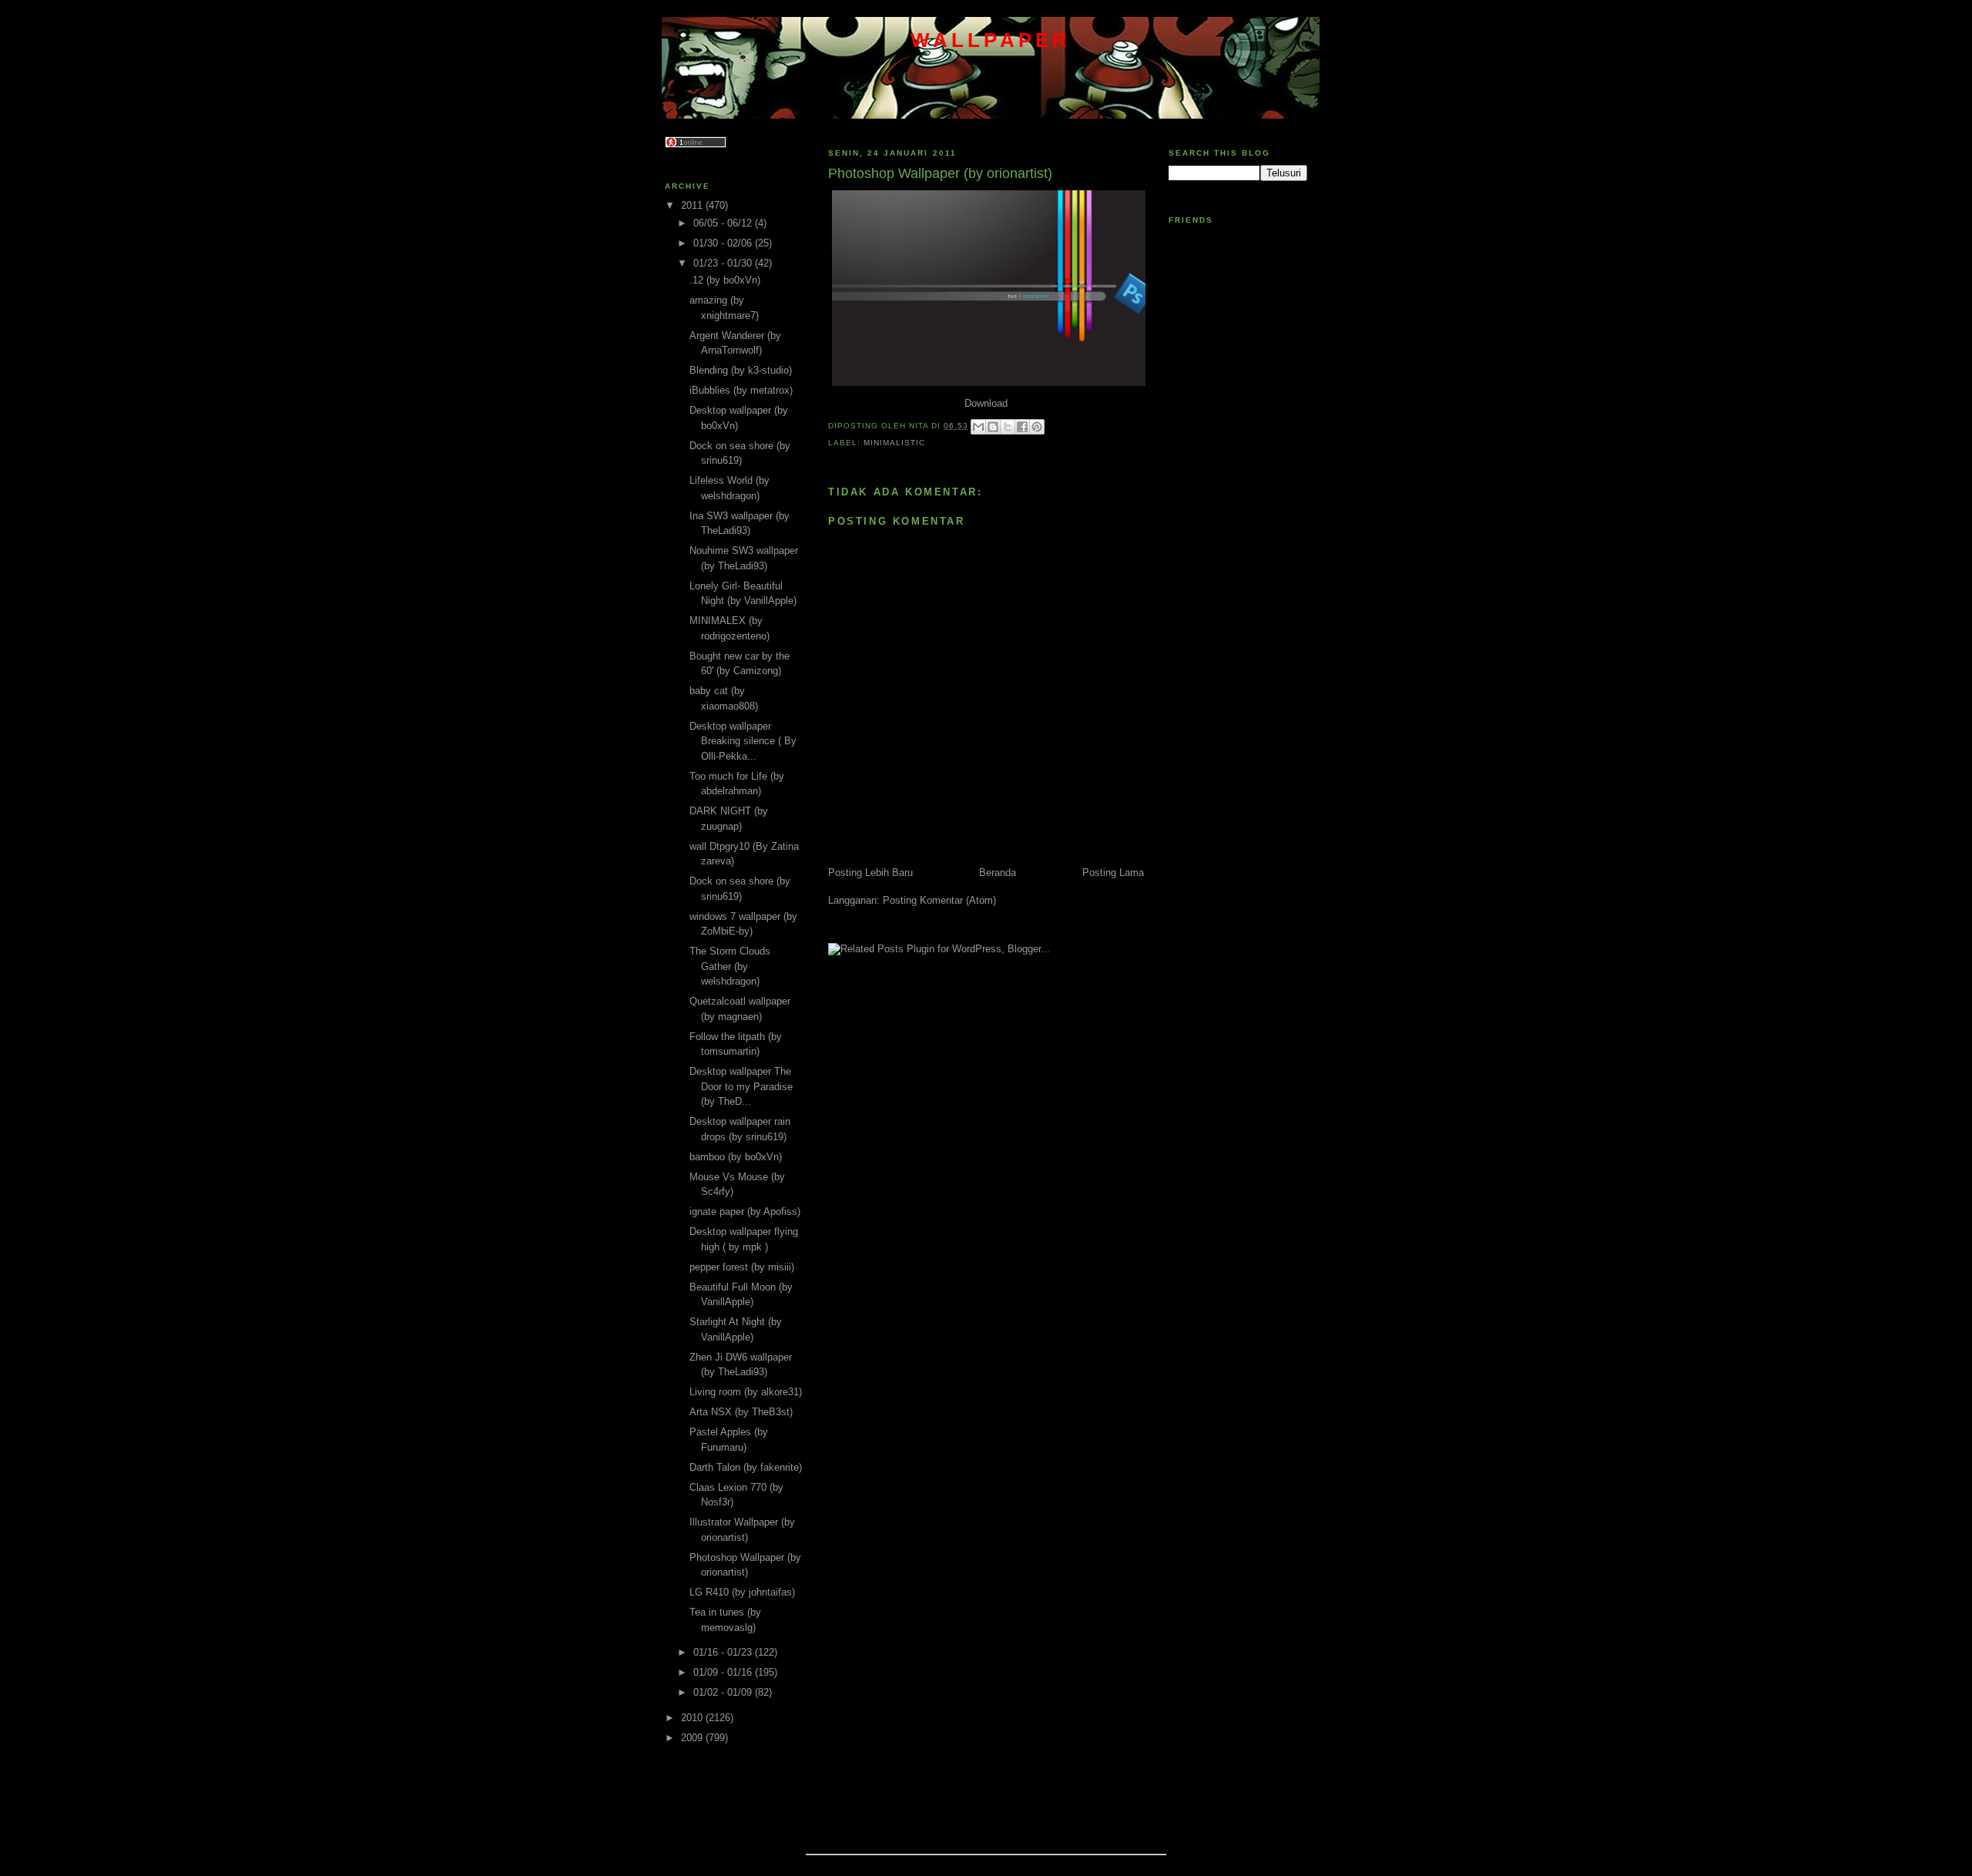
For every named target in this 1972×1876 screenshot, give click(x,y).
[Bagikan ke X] (1008, 427)
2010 (693, 1718)
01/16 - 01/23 (724, 1652)
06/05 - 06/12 (724, 223)
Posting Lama (1113, 873)
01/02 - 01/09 (724, 1692)
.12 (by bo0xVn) (725, 280)
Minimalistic (894, 443)
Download (986, 403)
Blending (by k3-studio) (741, 370)
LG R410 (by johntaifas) (742, 1592)
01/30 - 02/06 (724, 243)
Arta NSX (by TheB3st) (741, 1412)
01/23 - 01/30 (724, 263)
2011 (693, 205)
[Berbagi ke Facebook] (1022, 427)
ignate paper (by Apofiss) (745, 1212)
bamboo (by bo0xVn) (736, 1157)
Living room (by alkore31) (746, 1392)
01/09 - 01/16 (724, 1672)
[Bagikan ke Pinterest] (1037, 427)
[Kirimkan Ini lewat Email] (978, 427)
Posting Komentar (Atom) (939, 900)
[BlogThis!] (993, 427)
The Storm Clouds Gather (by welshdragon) (730, 966)
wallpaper (991, 40)
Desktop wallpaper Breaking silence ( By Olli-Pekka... (743, 741)
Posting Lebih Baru (870, 873)
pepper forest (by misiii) (742, 1267)
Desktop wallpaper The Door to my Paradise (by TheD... (741, 1086)
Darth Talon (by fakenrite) (746, 1467)
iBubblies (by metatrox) (741, 390)
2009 (693, 1738)
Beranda (998, 873)
